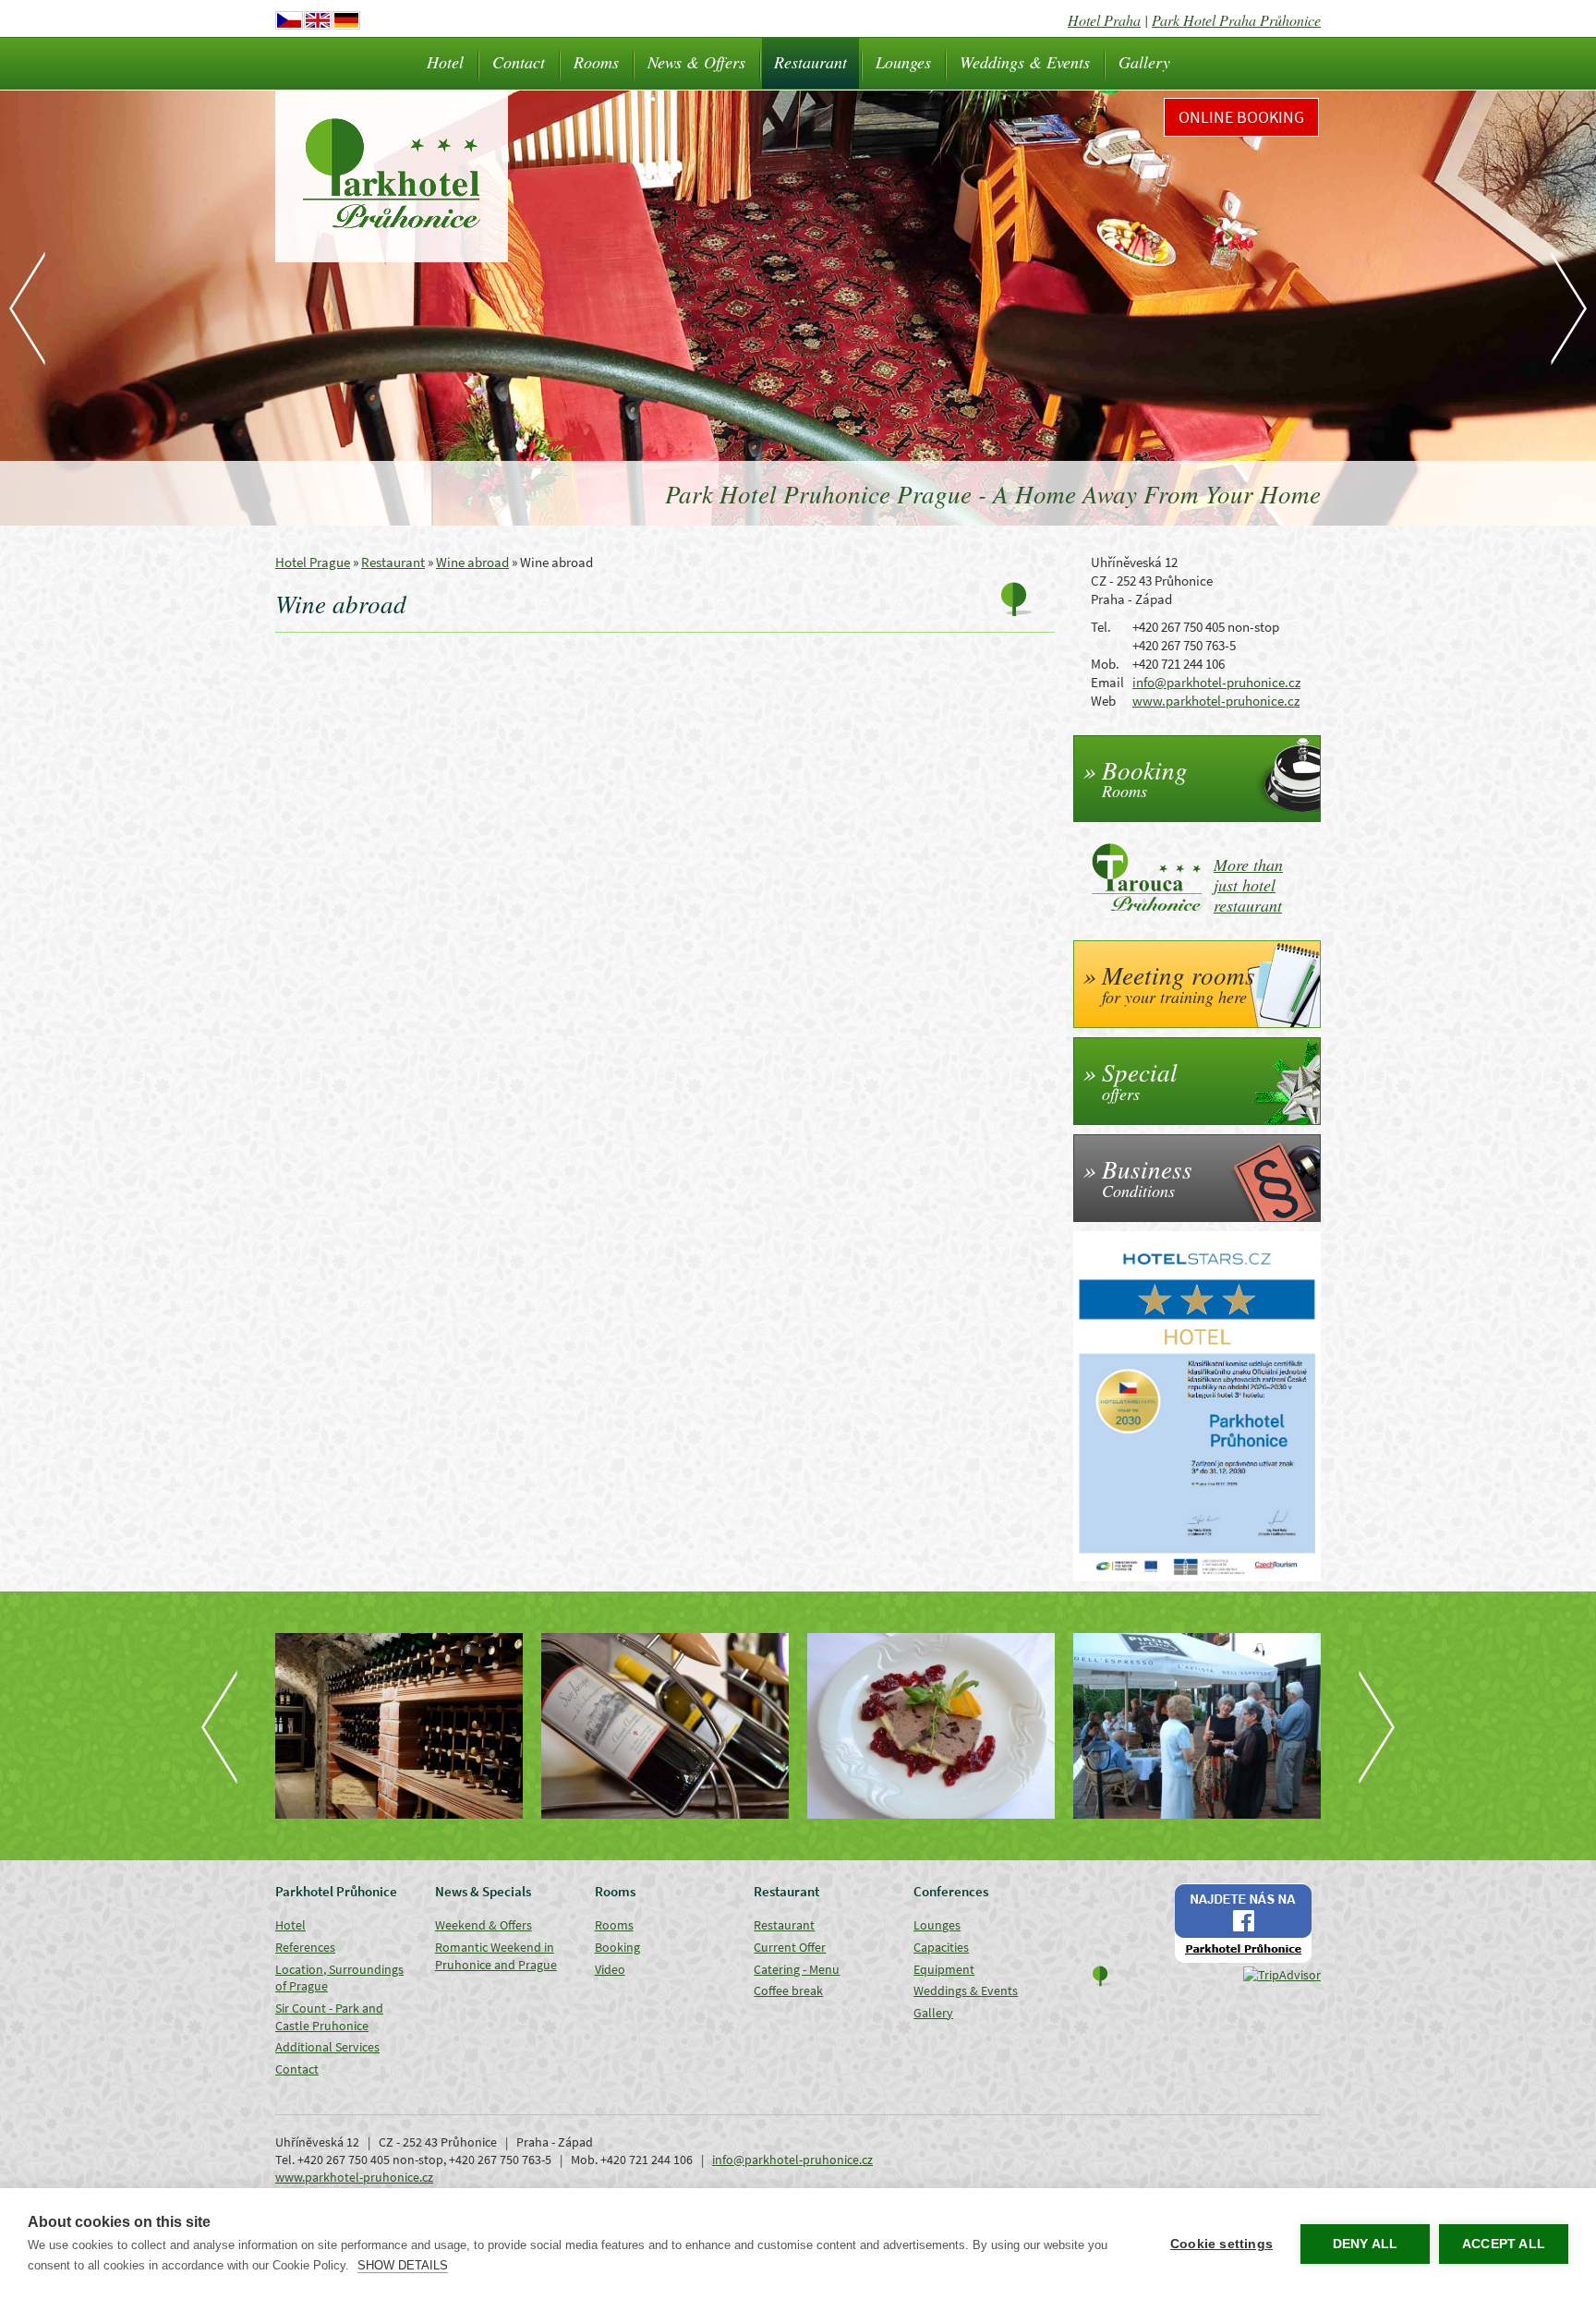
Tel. (1101, 627)
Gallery (1144, 62)
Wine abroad (472, 562)
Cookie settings (1221, 2244)
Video (610, 1969)
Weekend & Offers (484, 1925)
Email (1107, 682)
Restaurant (810, 62)
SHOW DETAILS (403, 2265)
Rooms (596, 62)
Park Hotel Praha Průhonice (1236, 20)
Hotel (445, 62)
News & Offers (696, 62)
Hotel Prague (313, 562)
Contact (519, 62)
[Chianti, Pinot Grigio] (665, 1726)
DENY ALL (1366, 2244)
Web (1103, 701)
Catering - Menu (797, 1969)
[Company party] (1197, 1726)
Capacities (941, 1947)
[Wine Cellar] (399, 1726)
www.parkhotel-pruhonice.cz (1216, 701)
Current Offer (790, 1947)
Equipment (944, 1969)
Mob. (1105, 664)
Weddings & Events (1025, 62)
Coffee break (788, 1990)
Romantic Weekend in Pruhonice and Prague (496, 1956)
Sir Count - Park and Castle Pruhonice (329, 2017)
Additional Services (327, 2047)
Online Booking (1241, 117)
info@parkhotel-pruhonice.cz (1216, 682)
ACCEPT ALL (1504, 2244)
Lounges (903, 62)
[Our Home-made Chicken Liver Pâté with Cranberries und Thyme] (931, 1726)
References (305, 1947)
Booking (617, 1947)
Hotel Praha (1104, 20)
